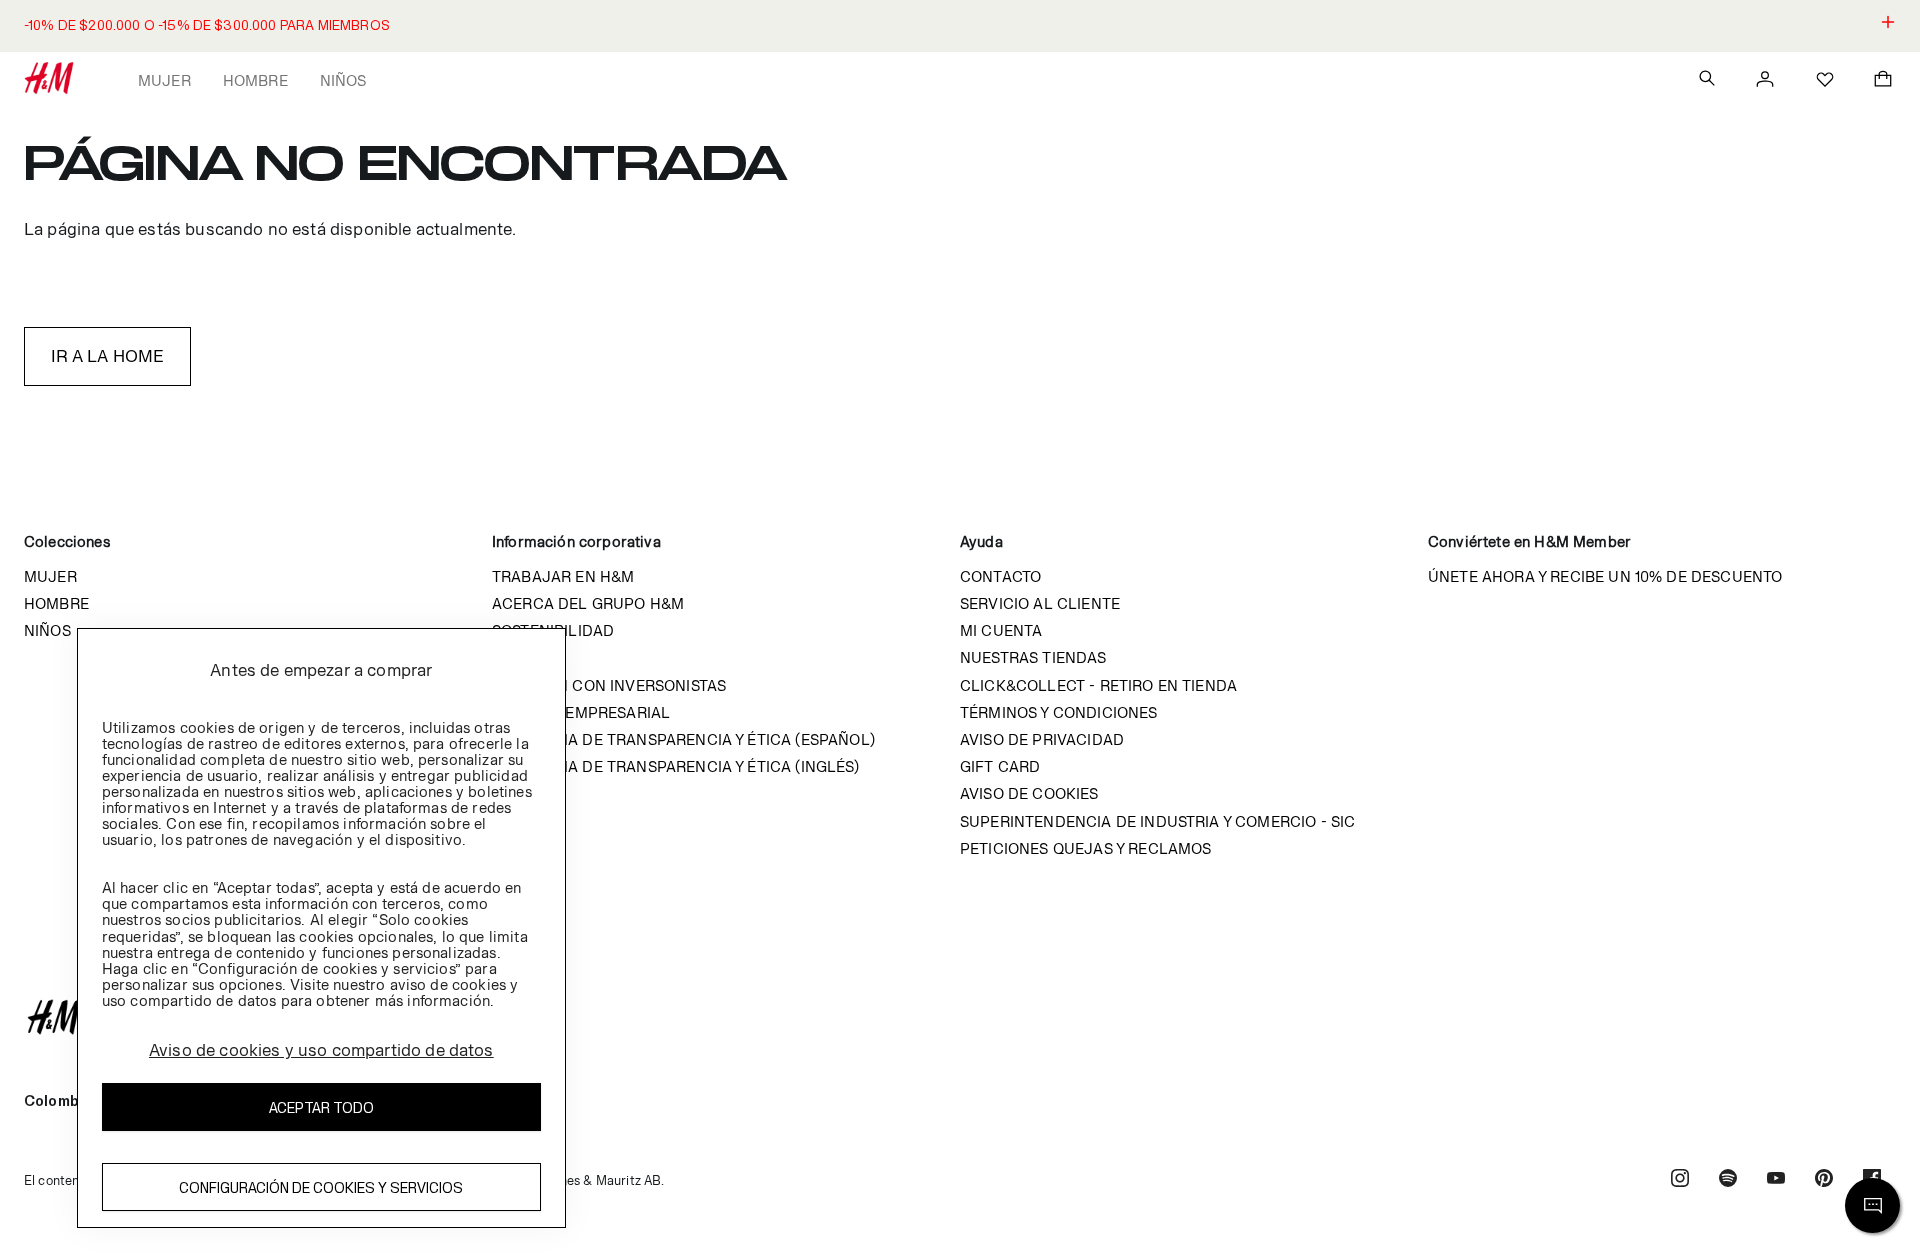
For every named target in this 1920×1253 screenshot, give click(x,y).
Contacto (1000, 576)
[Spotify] (1728, 1180)
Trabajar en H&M (563, 576)
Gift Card (1000, 766)
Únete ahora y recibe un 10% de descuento (1605, 576)
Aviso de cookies (1029, 793)
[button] (960, 26)
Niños (343, 80)
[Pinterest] (1824, 1180)
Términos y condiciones (1059, 712)
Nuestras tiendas (1033, 657)
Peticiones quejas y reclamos (1085, 848)
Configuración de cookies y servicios (321, 1186)
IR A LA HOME (108, 356)
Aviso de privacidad (1042, 739)
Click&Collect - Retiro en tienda (1098, 685)
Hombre (255, 80)
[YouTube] (1776, 1180)
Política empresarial (581, 712)
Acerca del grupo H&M (588, 603)
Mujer (164, 80)
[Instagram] (1680, 1180)
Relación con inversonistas (609, 685)
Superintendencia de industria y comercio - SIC (1157, 821)
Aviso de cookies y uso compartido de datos (321, 1050)
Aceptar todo (321, 1106)
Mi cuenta (1001, 630)
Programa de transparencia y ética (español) (683, 739)
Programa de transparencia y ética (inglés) (675, 766)
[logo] (960, 1017)
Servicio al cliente (1040, 603)
